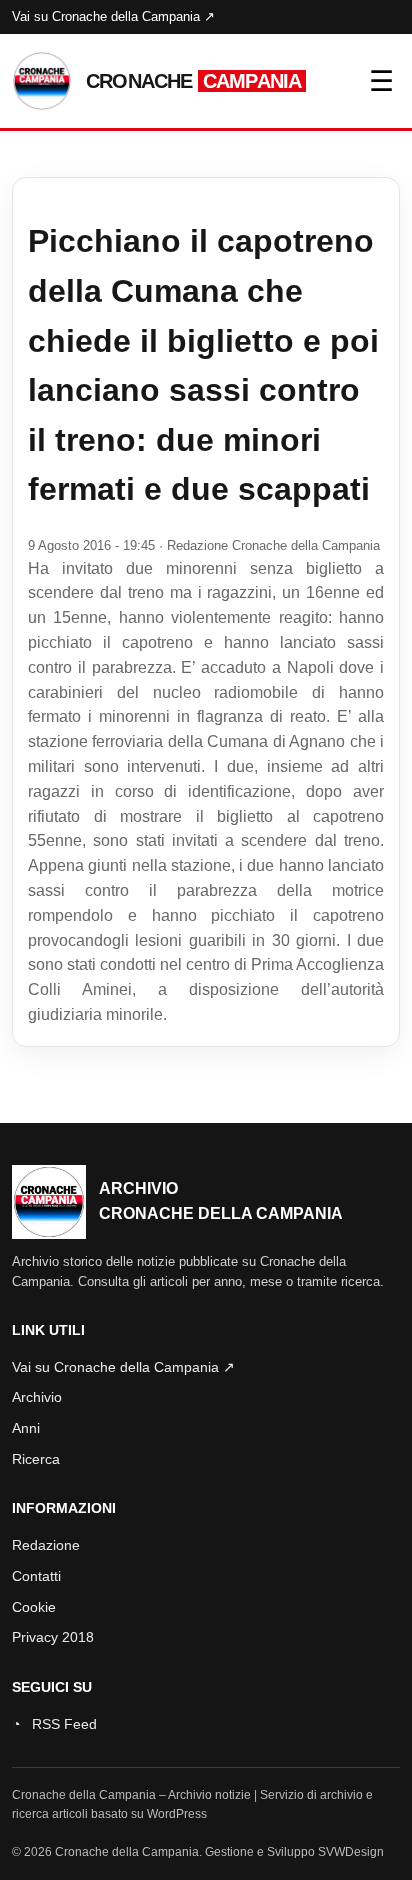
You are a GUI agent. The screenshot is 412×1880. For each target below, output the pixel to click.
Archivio (37, 1397)
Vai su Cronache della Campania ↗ (113, 16)
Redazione (46, 1545)
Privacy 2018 (53, 1637)
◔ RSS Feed (54, 1724)
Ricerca (36, 1459)
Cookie (34, 1607)
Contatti (36, 1576)
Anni (26, 1428)
